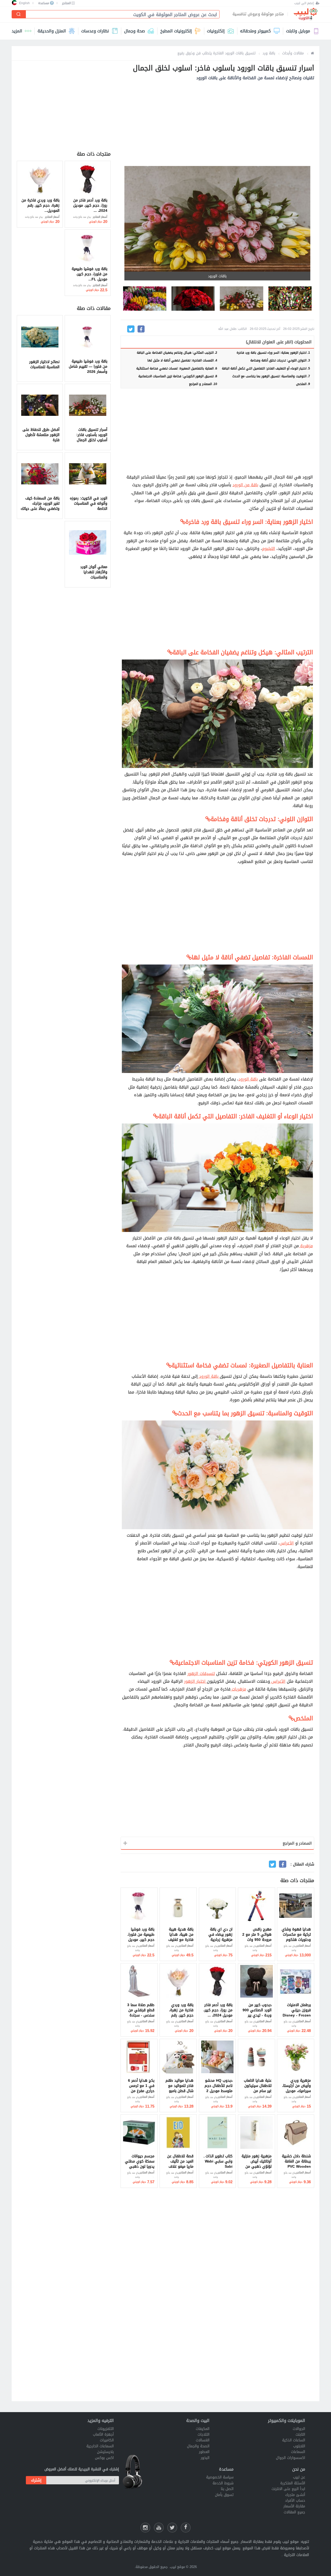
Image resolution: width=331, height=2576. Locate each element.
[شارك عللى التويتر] (172, 2528)
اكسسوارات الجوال (291, 2458)
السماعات (298, 2452)
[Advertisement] (217, 124)
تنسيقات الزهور (201, 1674)
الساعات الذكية (294, 2440)
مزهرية (306, 1246)
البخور (205, 2458)
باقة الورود (248, 1079)
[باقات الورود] (290, 299)
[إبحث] (19, 14)
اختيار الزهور (195, 1681)
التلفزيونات (106, 2429)
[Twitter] (131, 329)
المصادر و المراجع (297, 1843)
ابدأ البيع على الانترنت (288, 2489)
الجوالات (299, 2429)
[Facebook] (141, 329)
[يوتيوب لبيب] (159, 2528)
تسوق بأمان (224, 2495)
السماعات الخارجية (100, 2446)
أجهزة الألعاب (103, 2434)
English (24, 3)
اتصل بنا (227, 2489)
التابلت (300, 2434)
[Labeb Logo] (305, 14)
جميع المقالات (294, 2512)
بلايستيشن (105, 2452)
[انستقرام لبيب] (145, 2528)
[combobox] (121, 15)
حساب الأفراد (295, 2501)
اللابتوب (299, 2446)
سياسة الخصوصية (220, 2477)
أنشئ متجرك (295, 2495)
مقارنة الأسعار (294, 2506)
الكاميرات (107, 2440)
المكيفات (203, 2429)
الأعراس (287, 1543)
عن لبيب (299, 2477)
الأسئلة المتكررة (293, 2483)
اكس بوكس (104, 2458)
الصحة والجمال (198, 2446)
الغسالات (203, 2440)
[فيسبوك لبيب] (186, 2528)
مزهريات (238, 1689)
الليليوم (269, 549)
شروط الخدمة (223, 2483)
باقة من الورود (245, 485)
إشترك (36, 2480)
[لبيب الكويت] (313, 53)
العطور (204, 2452)
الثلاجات (204, 2434)
